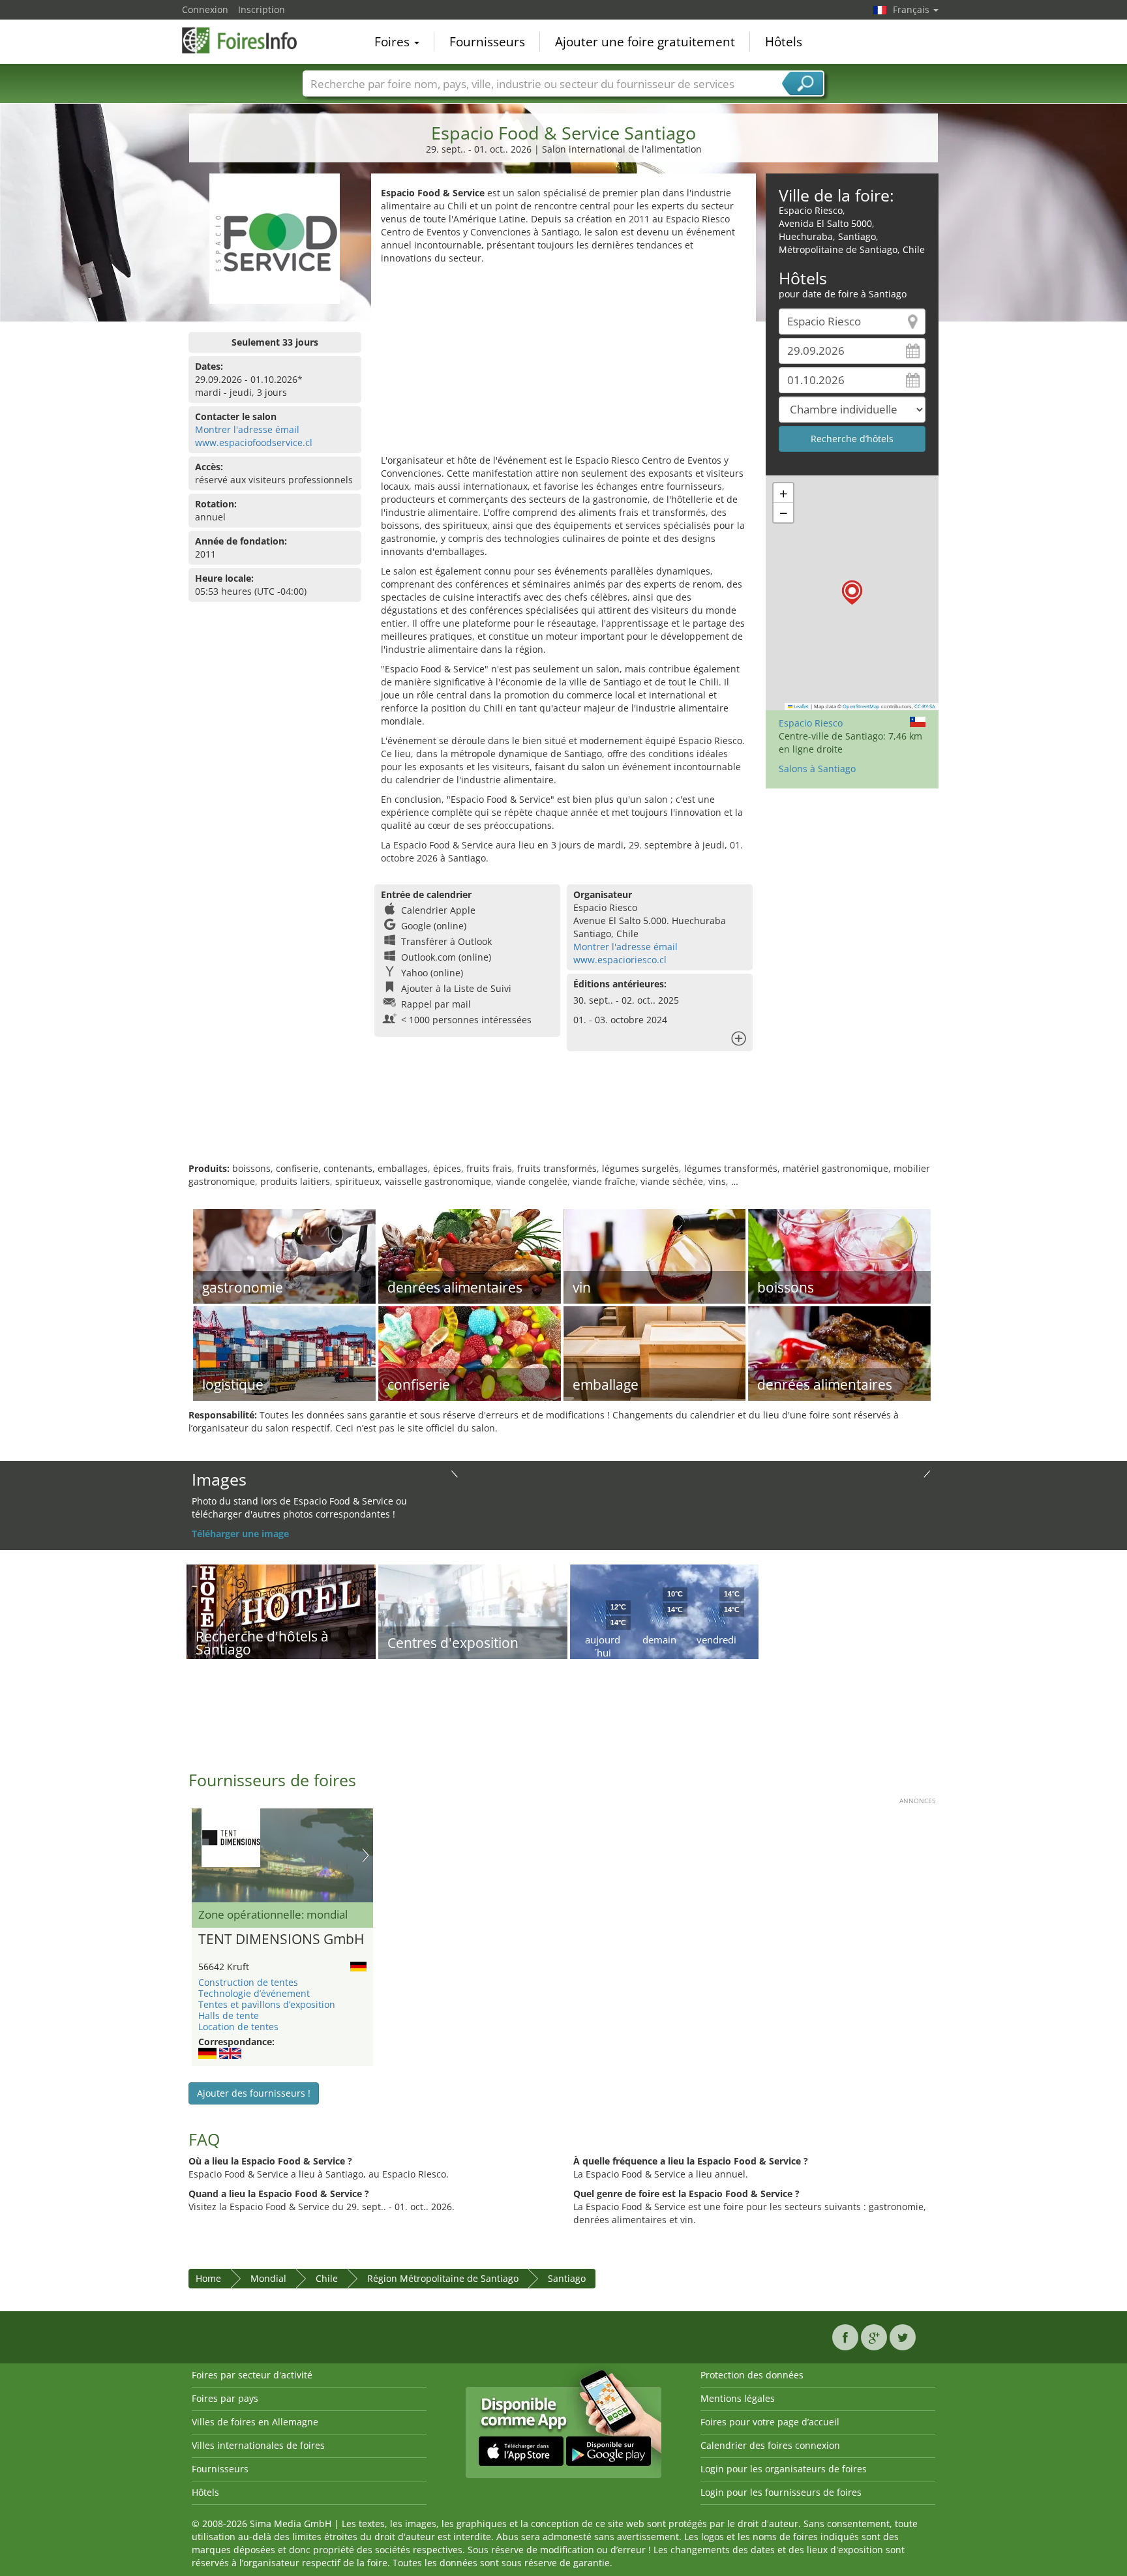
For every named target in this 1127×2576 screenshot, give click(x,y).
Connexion (205, 9)
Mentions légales (738, 2398)
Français (912, 9)
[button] (852, 592)
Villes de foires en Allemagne (255, 2422)
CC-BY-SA (925, 706)
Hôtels (784, 42)
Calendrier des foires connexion (770, 2445)
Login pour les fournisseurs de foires (781, 2492)
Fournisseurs (487, 42)
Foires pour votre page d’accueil (770, 2422)
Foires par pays (225, 2398)
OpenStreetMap (861, 706)
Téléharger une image (240, 1534)
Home (208, 2278)
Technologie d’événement (254, 1993)
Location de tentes (238, 2027)
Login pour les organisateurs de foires (784, 2469)
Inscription (262, 9)
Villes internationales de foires (258, 2445)
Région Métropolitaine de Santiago (443, 2278)
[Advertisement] (563, 363)
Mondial (268, 2278)
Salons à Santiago (817, 769)
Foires (394, 42)
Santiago (567, 2278)
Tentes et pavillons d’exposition (267, 2004)
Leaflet (801, 706)
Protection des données (752, 2375)
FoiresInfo (247, 40)
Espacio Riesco (811, 723)
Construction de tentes (248, 1982)
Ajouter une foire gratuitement (645, 42)
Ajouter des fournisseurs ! (254, 2093)
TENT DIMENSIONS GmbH (281, 1939)
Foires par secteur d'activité (252, 2375)
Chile (327, 2278)
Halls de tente (229, 2015)
